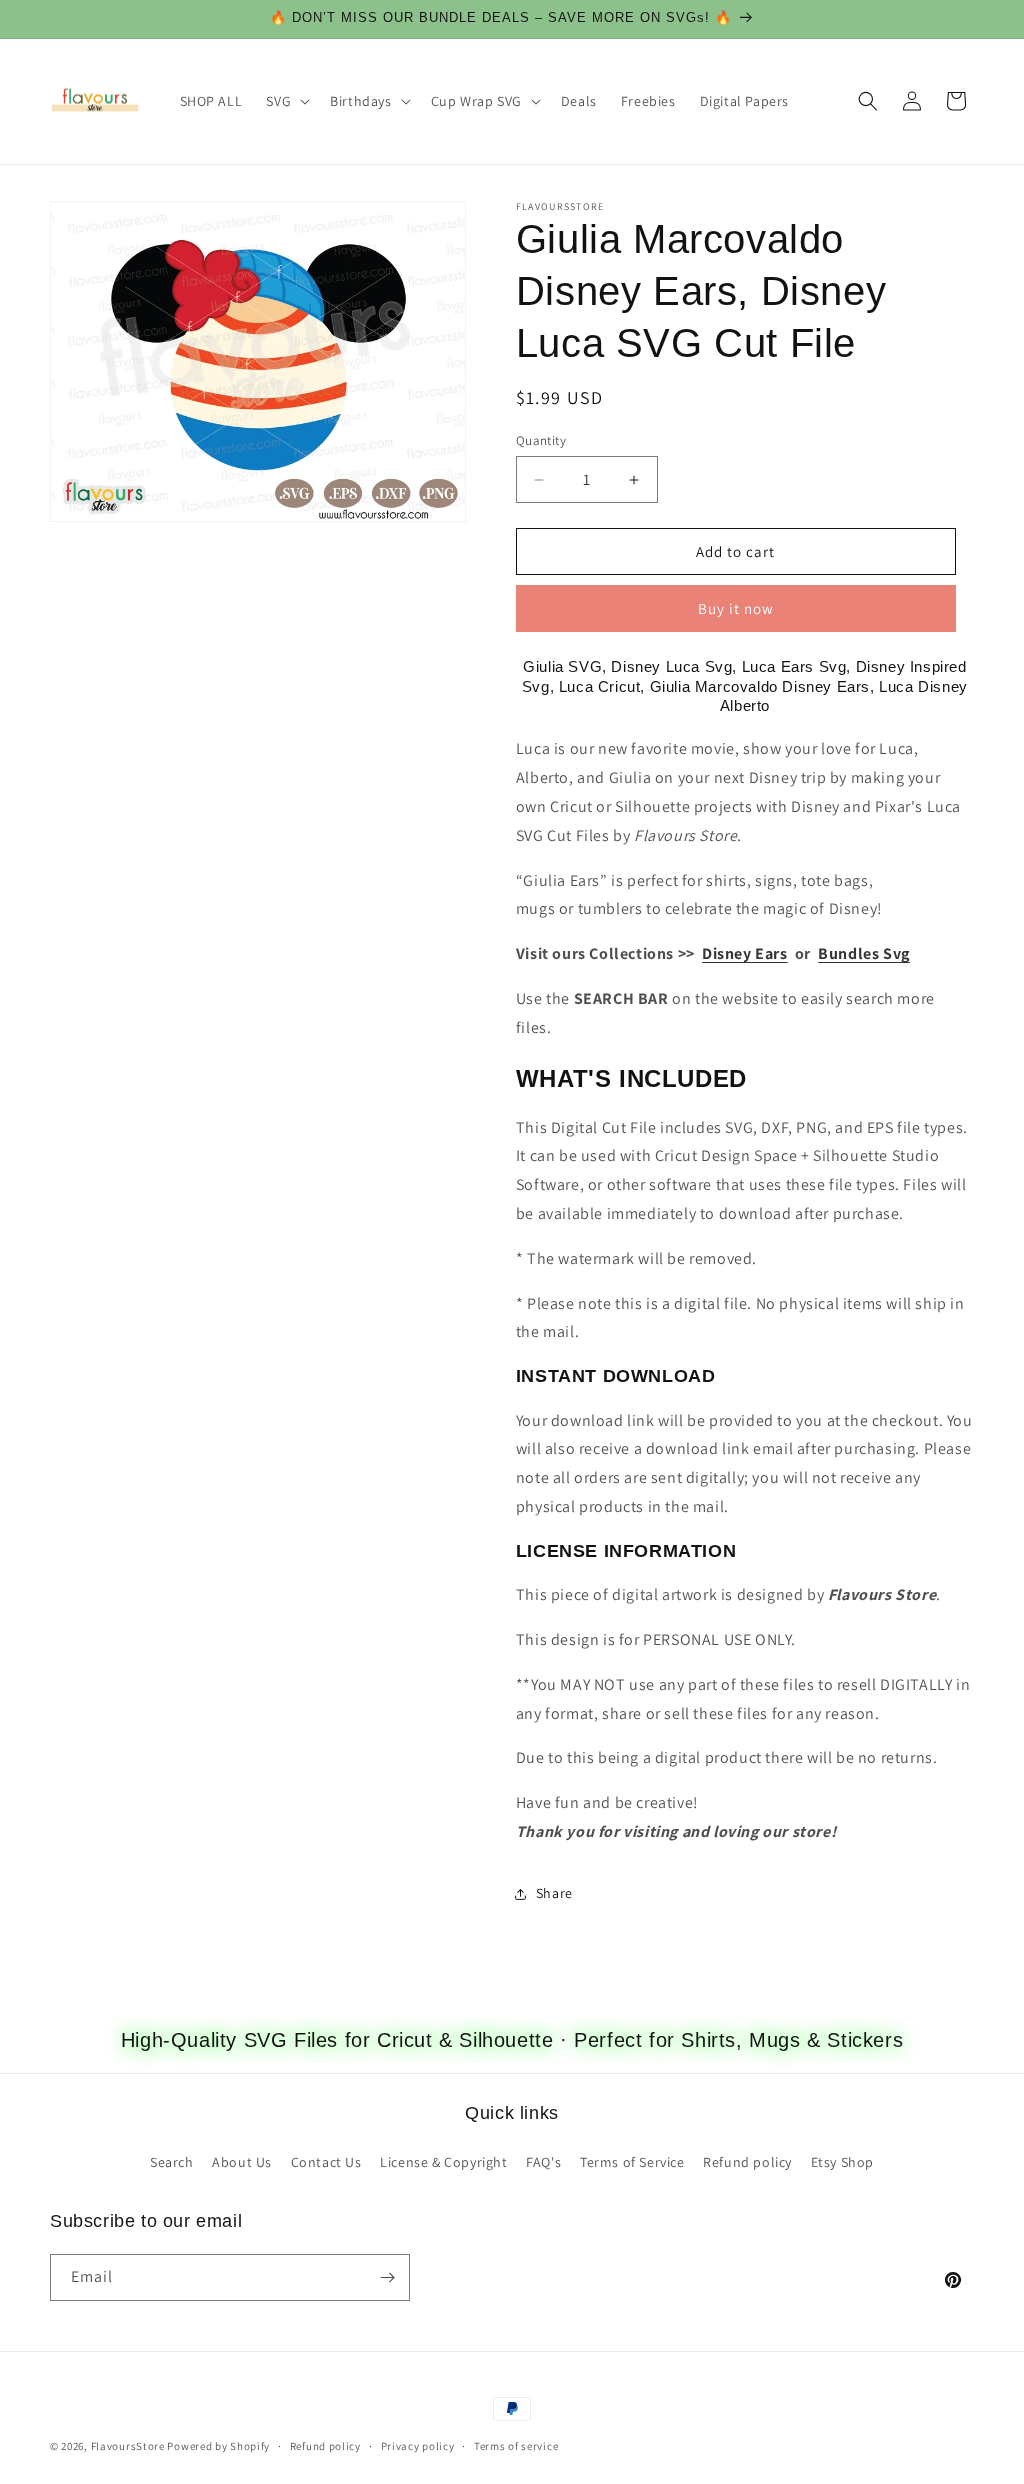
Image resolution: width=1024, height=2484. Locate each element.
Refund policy (747, 2162)
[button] (286, 101)
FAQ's (543, 2162)
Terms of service (516, 2446)
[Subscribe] (387, 2277)
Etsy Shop (842, 2162)
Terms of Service (632, 2162)
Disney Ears (745, 953)
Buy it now (736, 608)
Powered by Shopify (218, 2446)
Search (172, 2162)
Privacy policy (418, 2446)
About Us (242, 2162)
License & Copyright (443, 2162)
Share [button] (554, 1893)
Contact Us (326, 2162)
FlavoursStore (128, 2446)
